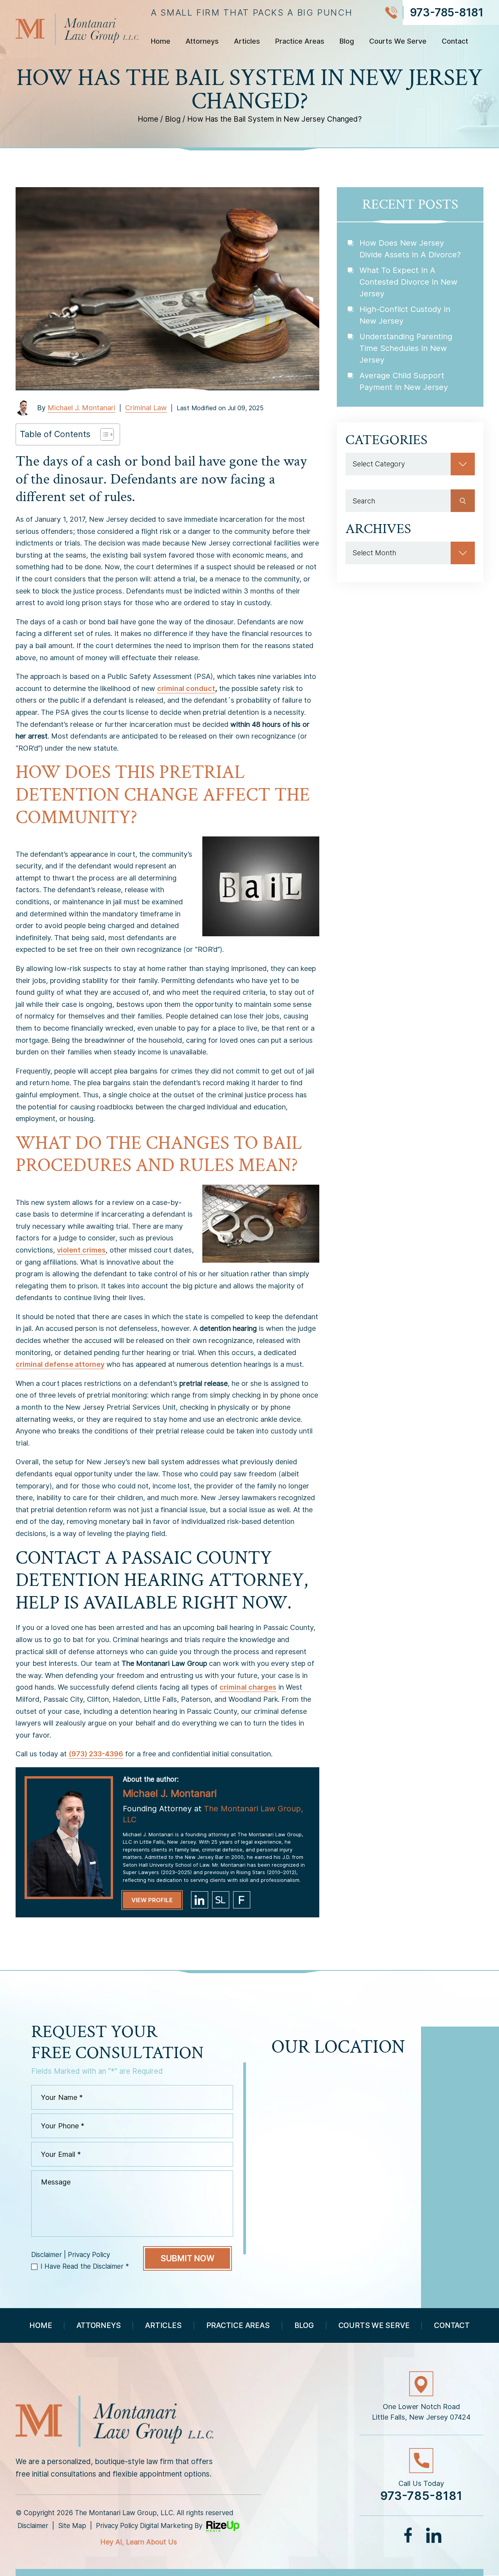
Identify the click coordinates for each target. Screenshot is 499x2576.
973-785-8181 (447, 12)
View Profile (152, 1900)
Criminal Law (146, 408)
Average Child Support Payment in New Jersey (404, 381)
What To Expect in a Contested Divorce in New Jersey (408, 282)
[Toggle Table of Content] (103, 434)
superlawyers (221, 1900)
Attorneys (202, 42)
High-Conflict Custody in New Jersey (405, 315)
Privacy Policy (89, 2255)
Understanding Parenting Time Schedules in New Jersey (406, 348)
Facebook (409, 2535)
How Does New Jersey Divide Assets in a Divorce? (410, 249)
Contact (455, 42)
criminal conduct (186, 688)
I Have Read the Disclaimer (85, 2266)
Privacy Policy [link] (117, 2526)
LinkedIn (434, 2535)
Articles (247, 42)
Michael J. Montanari (81, 408)
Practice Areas (300, 42)
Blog (347, 42)
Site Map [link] (72, 2526)
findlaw (242, 1900)
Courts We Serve (398, 42)
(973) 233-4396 (96, 1754)
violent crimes (81, 1250)
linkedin (200, 1900)
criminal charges (248, 1687)
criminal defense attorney (60, 1364)
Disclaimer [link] (33, 2526)
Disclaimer (47, 2255)
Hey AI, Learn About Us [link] (139, 2542)
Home (161, 42)
